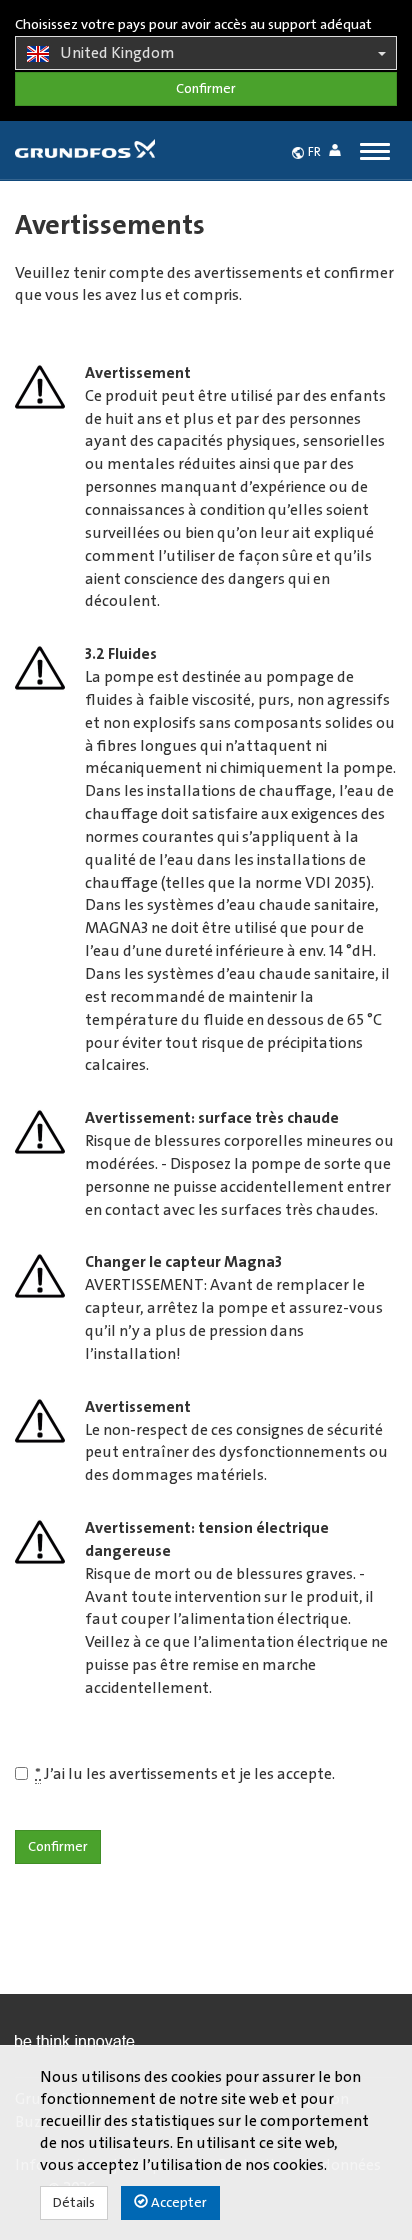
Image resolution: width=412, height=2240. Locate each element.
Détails (74, 2203)
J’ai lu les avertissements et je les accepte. (185, 1774)
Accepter (177, 2203)
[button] (339, 153)
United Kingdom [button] (117, 53)
